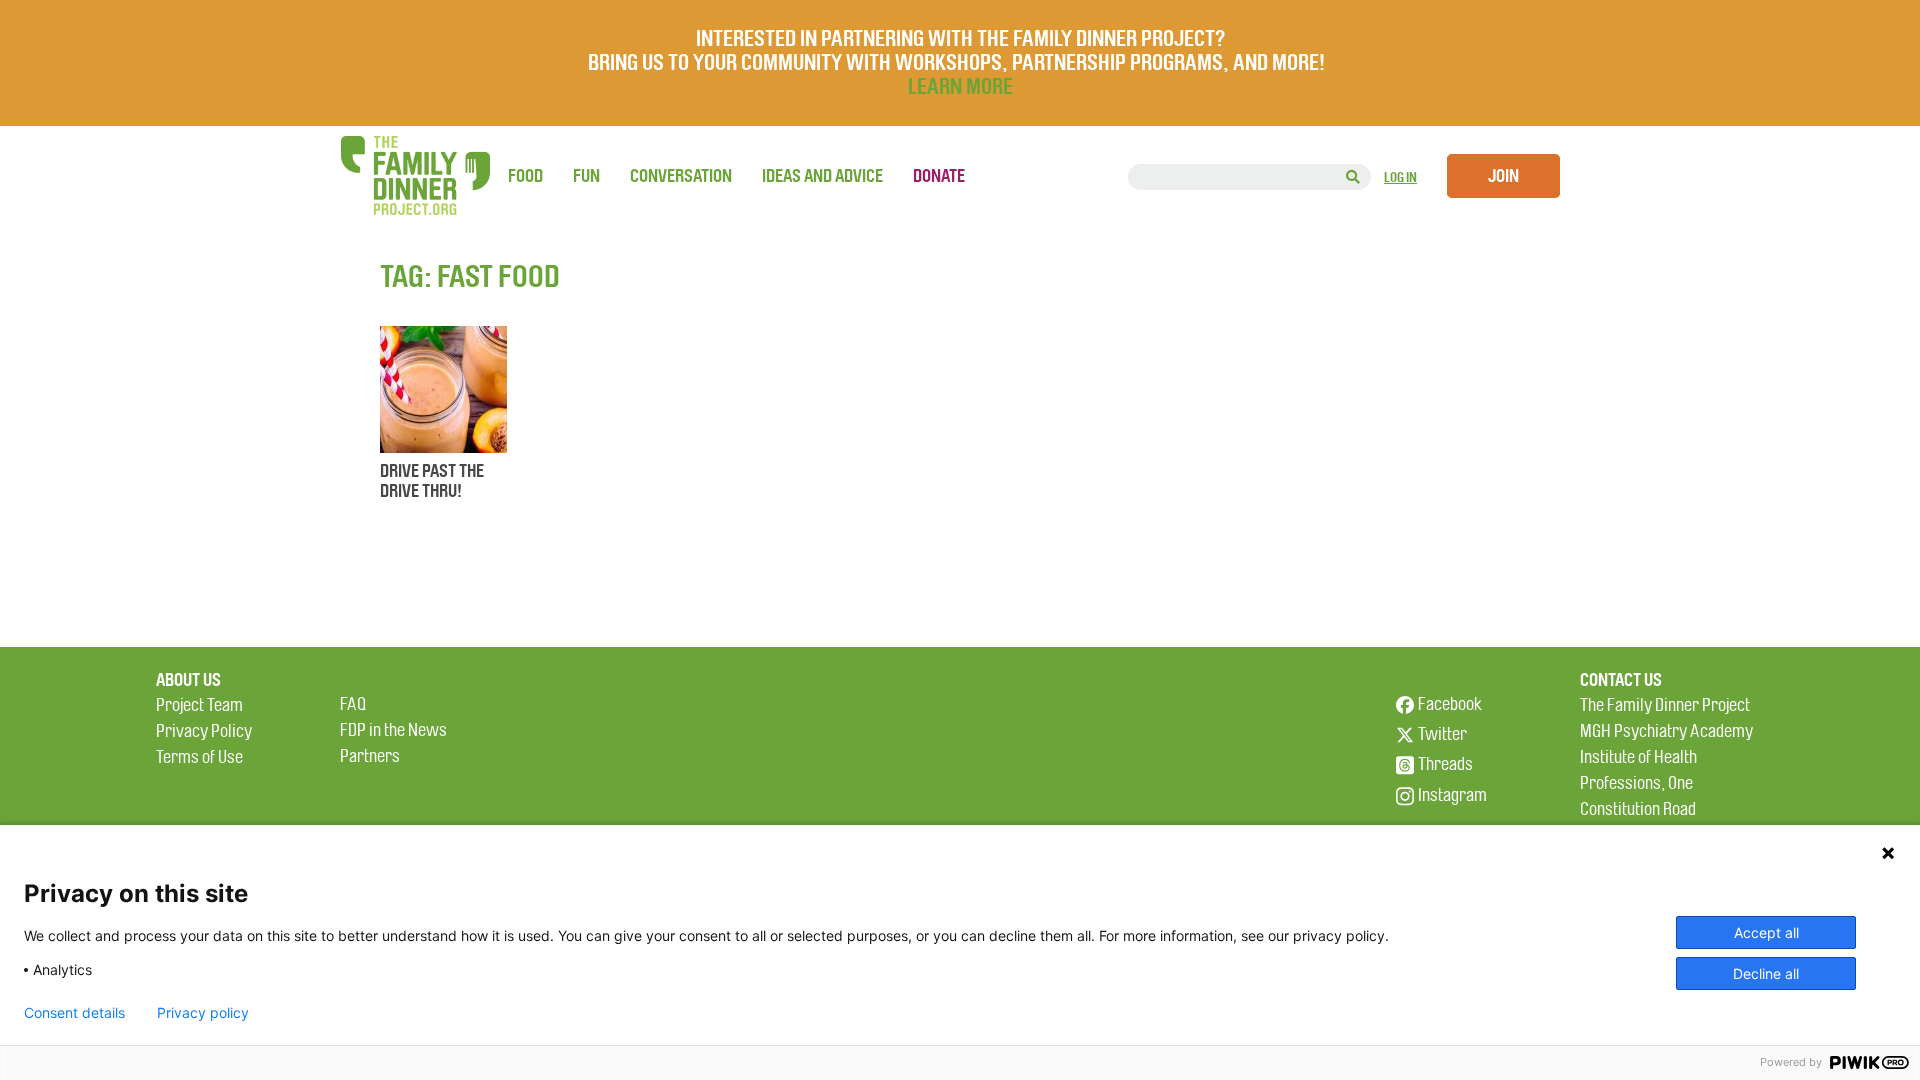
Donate (939, 176)
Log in (1400, 177)
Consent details (74, 1013)
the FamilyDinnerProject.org (415, 175)
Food (525, 176)
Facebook (1450, 704)
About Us (188, 680)
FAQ (353, 704)
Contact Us (1621, 680)
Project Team (199, 705)
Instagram (1452, 795)
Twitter (1442, 734)
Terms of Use (199, 757)
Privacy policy (203, 1013)
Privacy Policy (204, 731)
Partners (370, 756)
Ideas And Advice (822, 176)
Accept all (1766, 932)
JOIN (1503, 176)
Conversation (681, 176)
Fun (586, 176)
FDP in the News (393, 730)
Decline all (1766, 973)
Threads (1445, 764)
